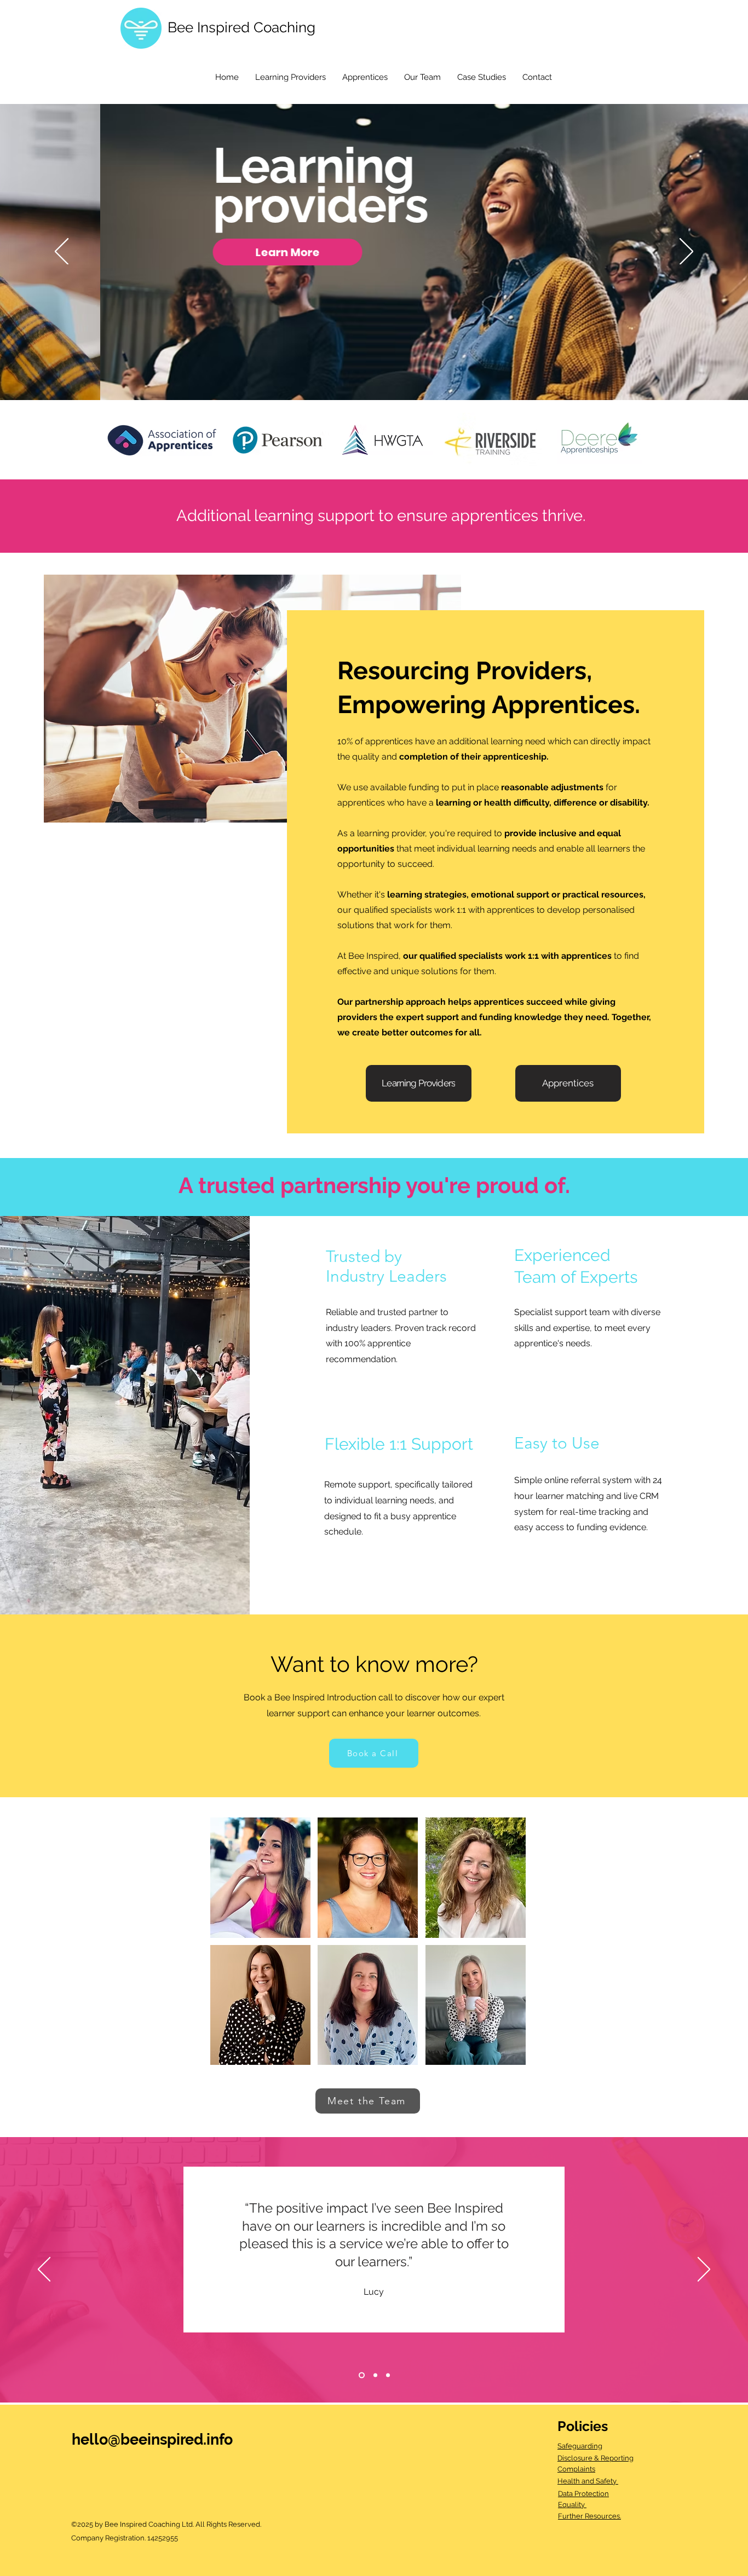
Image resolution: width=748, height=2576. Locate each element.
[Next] (686, 252)
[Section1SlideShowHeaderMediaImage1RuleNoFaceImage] (361, 2375)
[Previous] (62, 252)
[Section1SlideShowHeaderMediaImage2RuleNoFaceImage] (374, 2375)
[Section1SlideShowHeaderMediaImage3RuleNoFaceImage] (388, 2375)
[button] (260, 1878)
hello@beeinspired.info (152, 2439)
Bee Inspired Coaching (241, 27)
